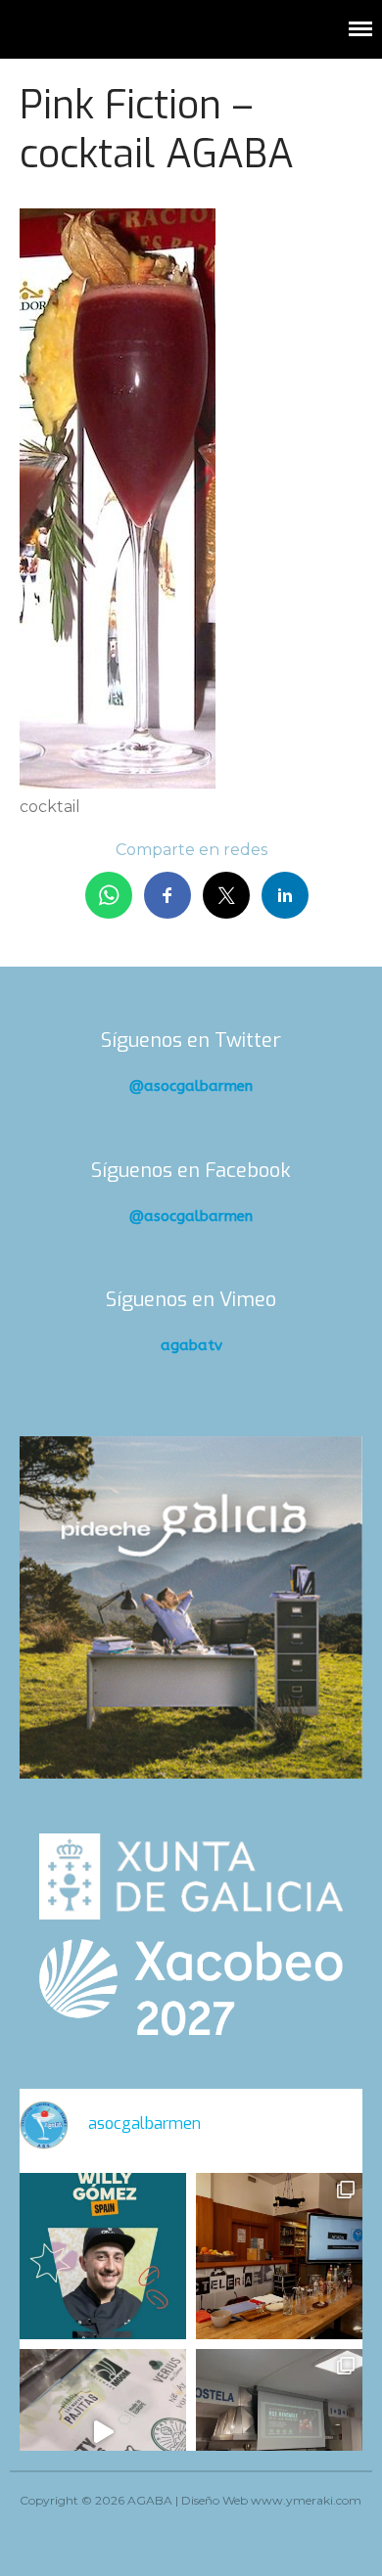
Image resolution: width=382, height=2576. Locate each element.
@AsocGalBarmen (191, 1086)
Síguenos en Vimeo (191, 1300)
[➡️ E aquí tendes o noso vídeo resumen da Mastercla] (103, 2432)
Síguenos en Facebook (191, 1171)
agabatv (191, 1345)
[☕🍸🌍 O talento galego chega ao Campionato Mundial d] (103, 2256)
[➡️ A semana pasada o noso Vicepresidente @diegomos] (279, 2256)
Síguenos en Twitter (191, 1040)
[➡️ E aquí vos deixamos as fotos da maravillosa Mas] (279, 2432)
